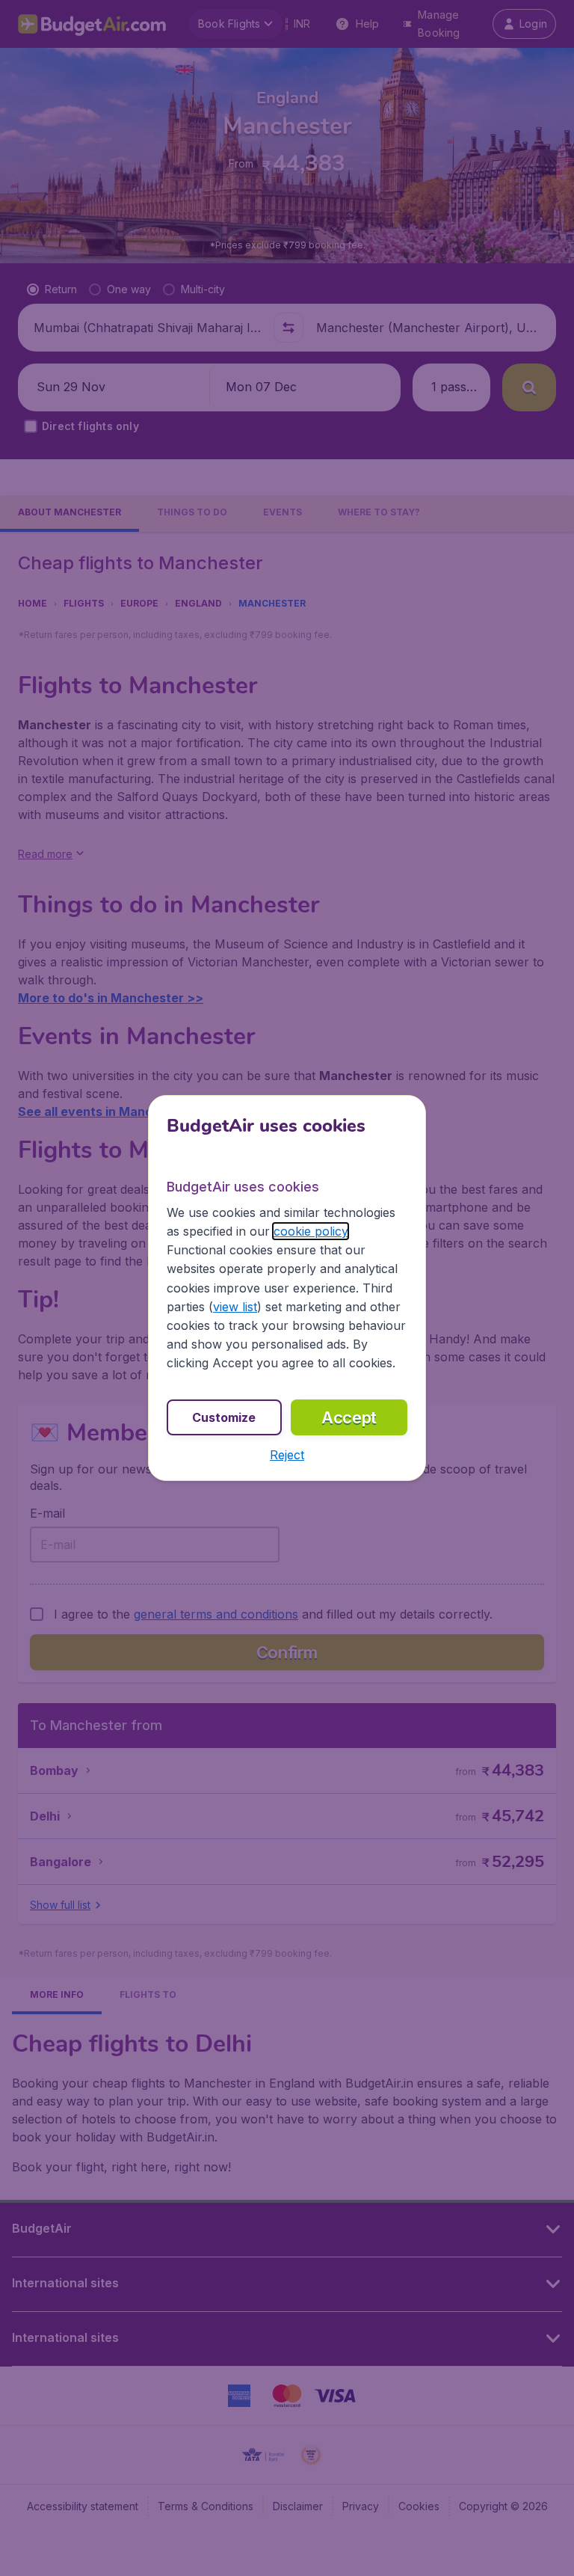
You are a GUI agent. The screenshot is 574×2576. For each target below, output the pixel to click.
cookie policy (311, 1231)
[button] (287, 1455)
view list (235, 1307)
